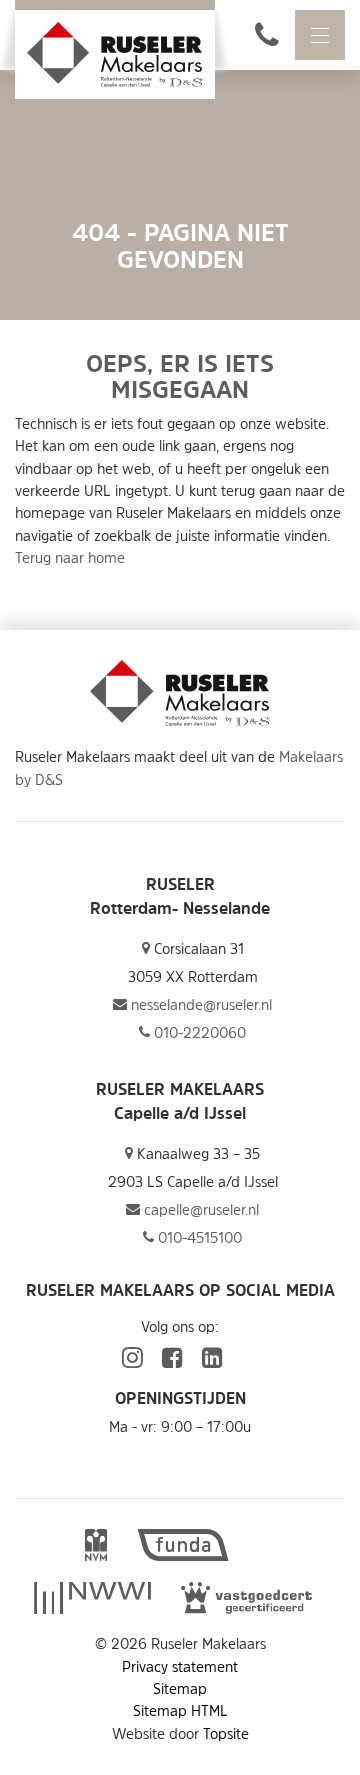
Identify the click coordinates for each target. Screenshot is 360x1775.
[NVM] (96, 1547)
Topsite (226, 1733)
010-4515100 (198, 1237)
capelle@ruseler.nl (199, 1209)
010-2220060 (198, 1032)
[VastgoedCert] (246, 1600)
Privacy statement (180, 1666)
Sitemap (180, 1688)
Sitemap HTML (180, 1710)
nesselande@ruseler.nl (199, 1004)
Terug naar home (70, 557)
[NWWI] (92, 1600)
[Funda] (183, 1547)
